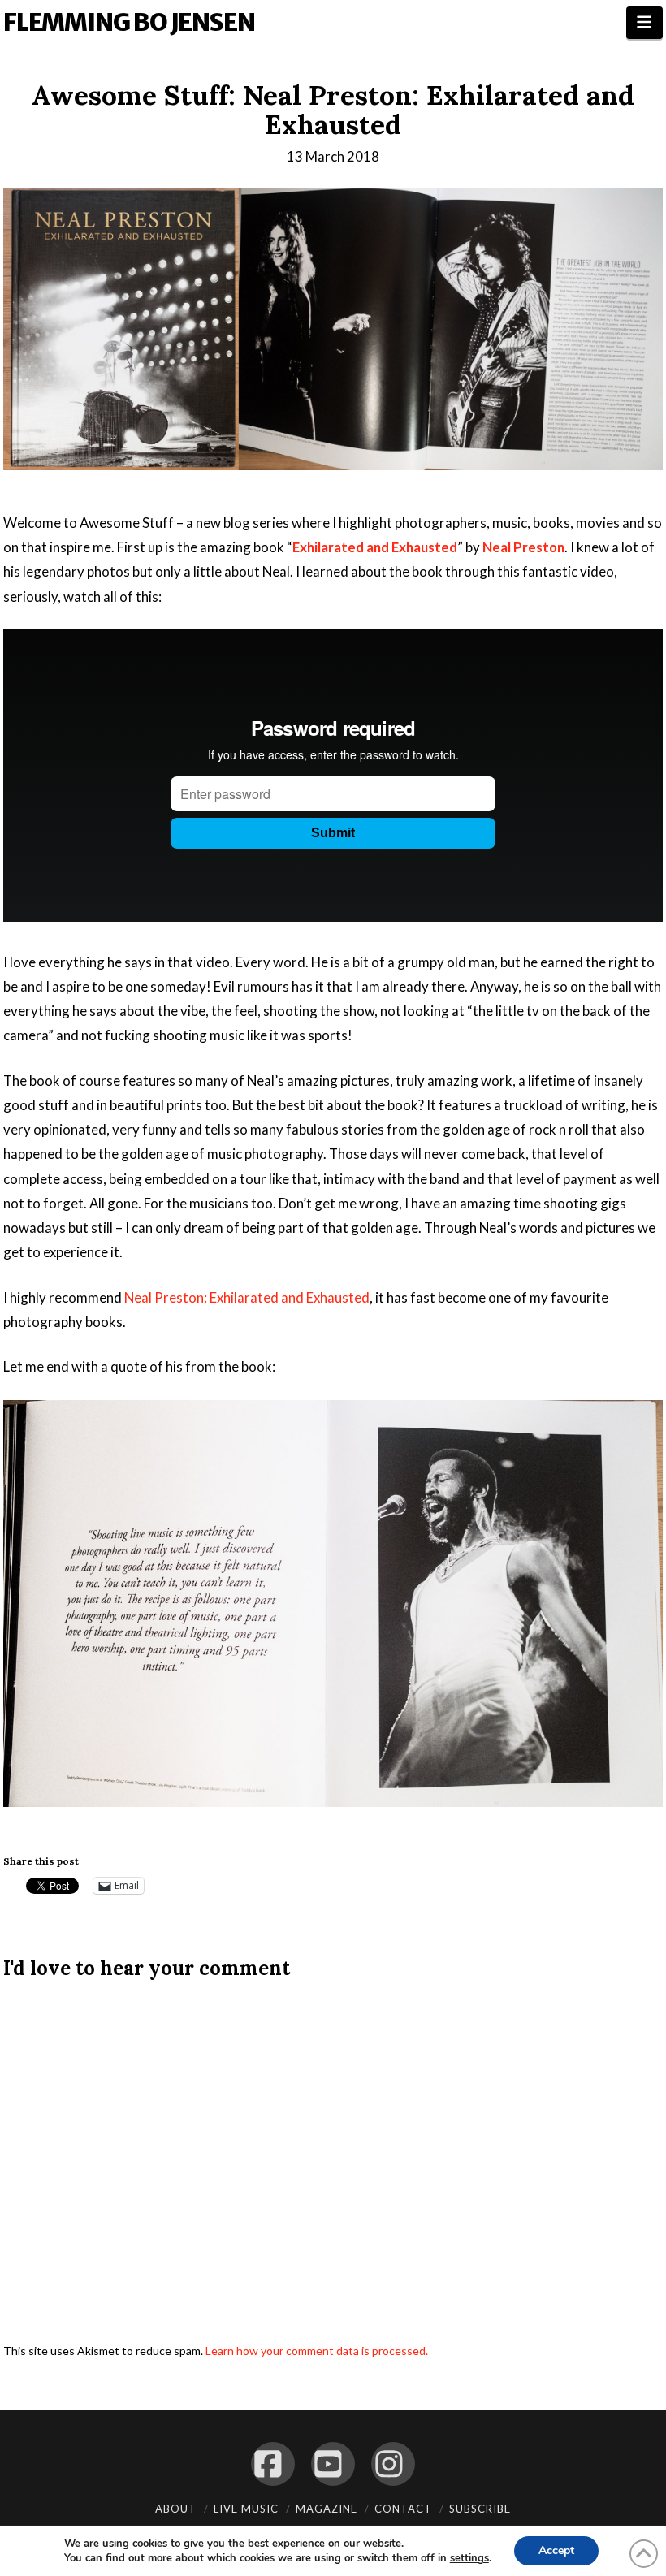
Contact (403, 2509)
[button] (644, 23)
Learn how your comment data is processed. (317, 2351)
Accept (556, 2550)
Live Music (246, 2509)
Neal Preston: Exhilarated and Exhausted (247, 1297)
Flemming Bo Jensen (129, 22)
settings (469, 2558)
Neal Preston (523, 547)
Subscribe (480, 2509)
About (176, 2509)
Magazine (327, 2509)
